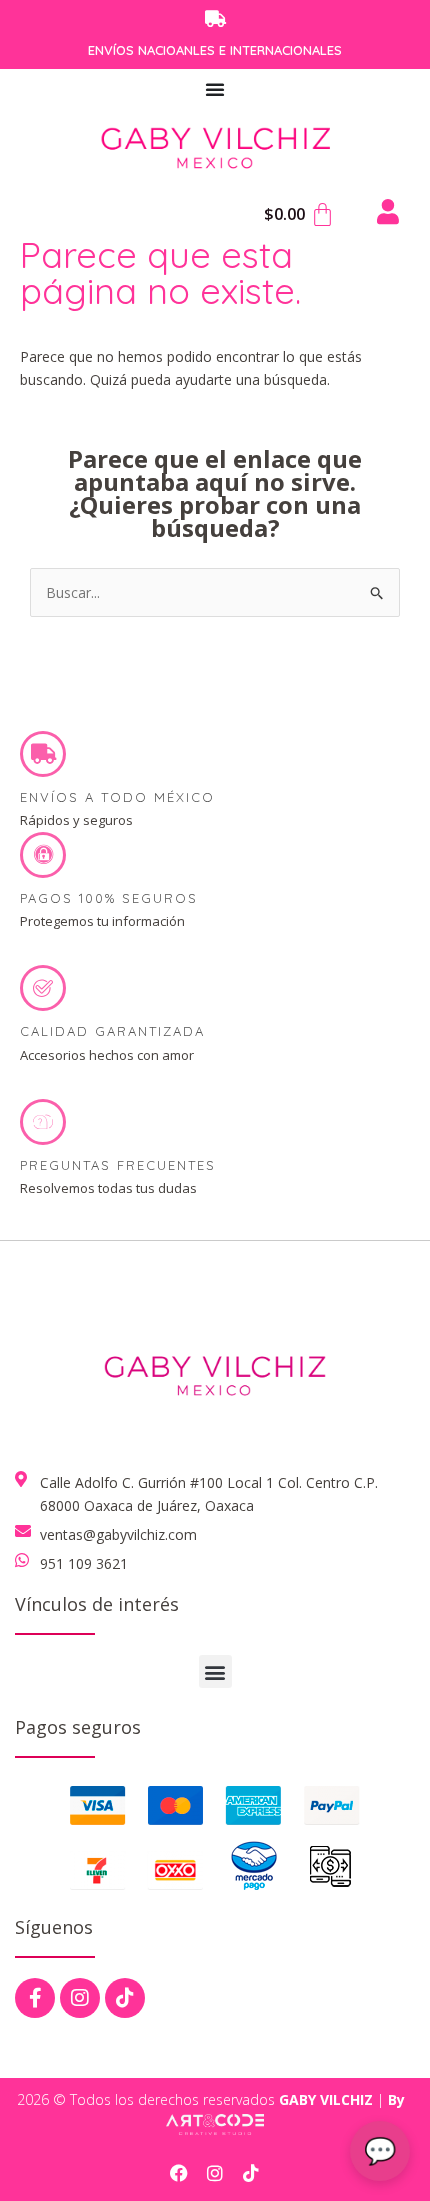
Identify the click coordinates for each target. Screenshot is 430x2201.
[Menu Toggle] (215, 89)
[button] (215, 1671)
